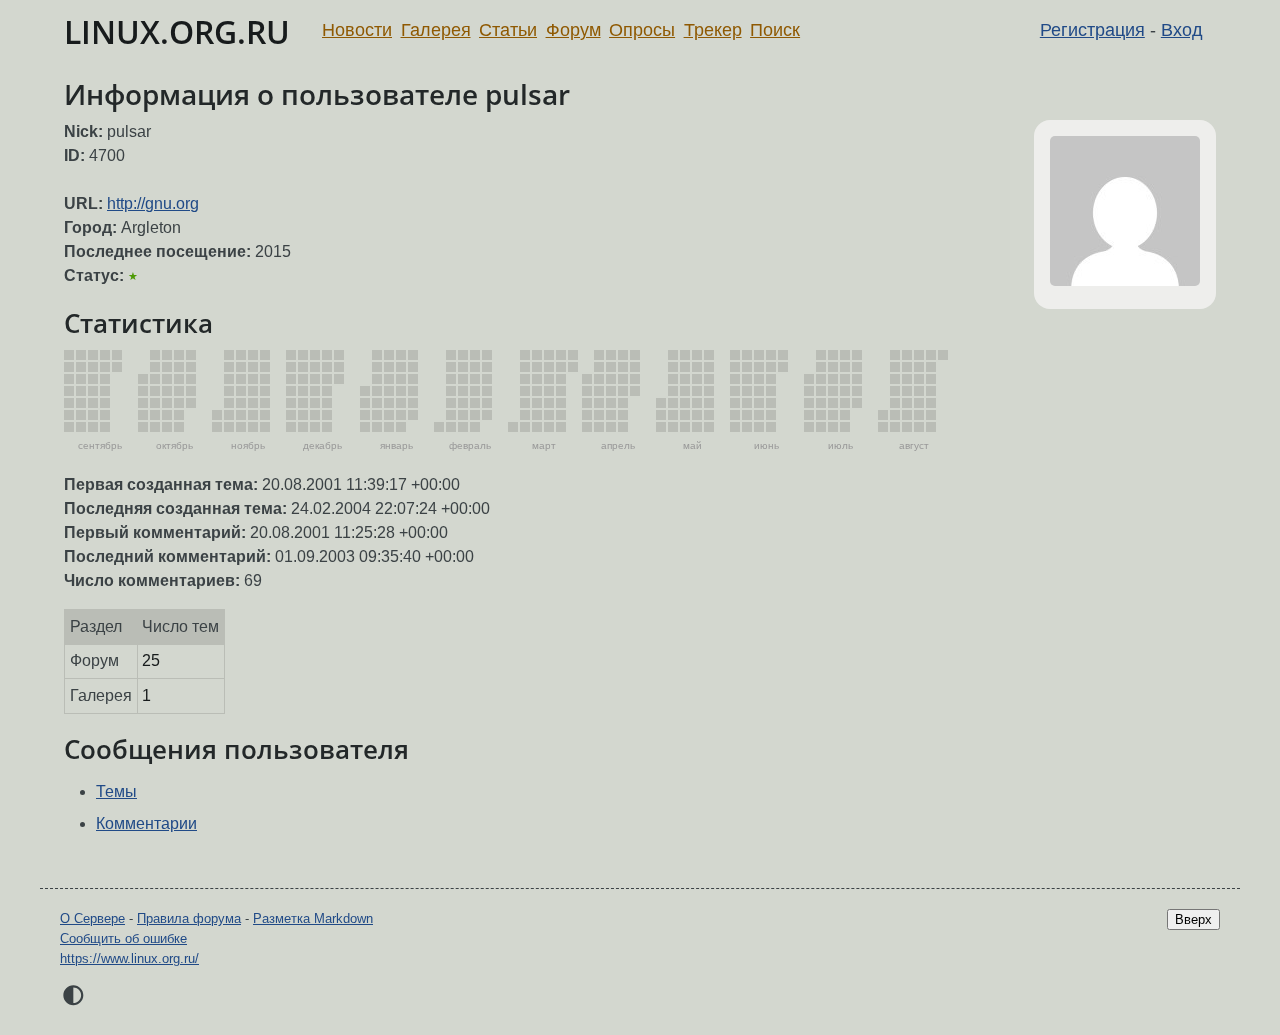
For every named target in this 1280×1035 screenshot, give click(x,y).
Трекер (713, 30)
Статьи (508, 30)
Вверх (1193, 919)
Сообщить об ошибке (123, 938)
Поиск (775, 30)
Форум (573, 30)
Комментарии (146, 823)
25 (151, 660)
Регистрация (1092, 30)
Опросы (642, 30)
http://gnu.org (153, 203)
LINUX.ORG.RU (177, 31)
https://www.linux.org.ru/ (129, 958)
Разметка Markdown (313, 918)
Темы (116, 791)
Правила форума (189, 918)
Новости (357, 30)
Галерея (436, 30)
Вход (1182, 30)
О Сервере (92, 918)
